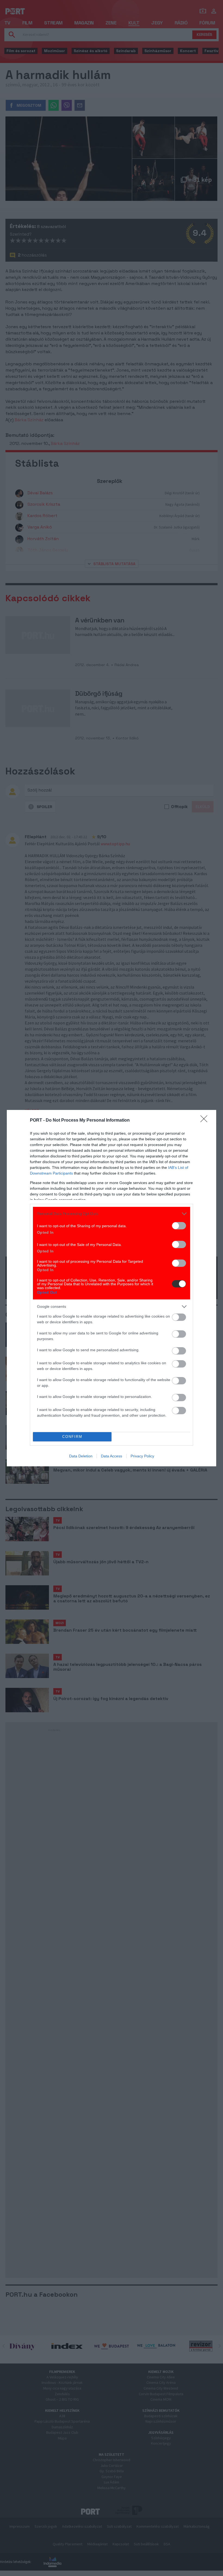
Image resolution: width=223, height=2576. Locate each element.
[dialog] (112, 1288)
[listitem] (112, 1214)
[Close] (206, 1121)
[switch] (179, 1226)
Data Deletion (81, 1456)
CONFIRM (72, 1437)
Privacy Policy (142, 1456)
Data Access (112, 1456)
